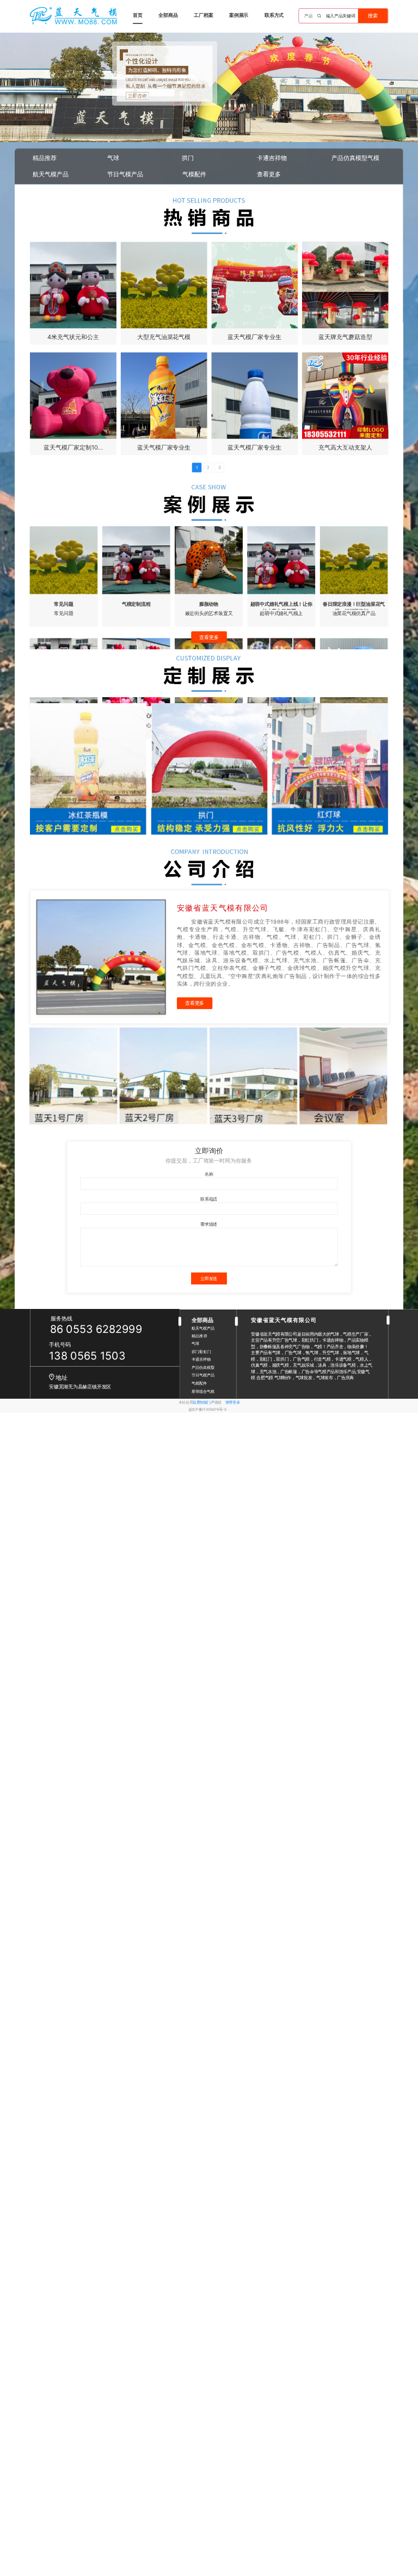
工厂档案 (203, 15)
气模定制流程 (136, 603)
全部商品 (168, 15)
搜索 (373, 16)
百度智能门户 (203, 1402)
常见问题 (63, 603)
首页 (138, 15)
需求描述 (209, 1224)
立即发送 (209, 1278)
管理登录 (232, 1402)
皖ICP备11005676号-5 (208, 1409)
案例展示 (239, 15)
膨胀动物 (209, 603)
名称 (209, 1174)
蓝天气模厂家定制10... (73, 447)
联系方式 (274, 15)
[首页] (73, 16)
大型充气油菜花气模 (164, 337)
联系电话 (209, 1199)
